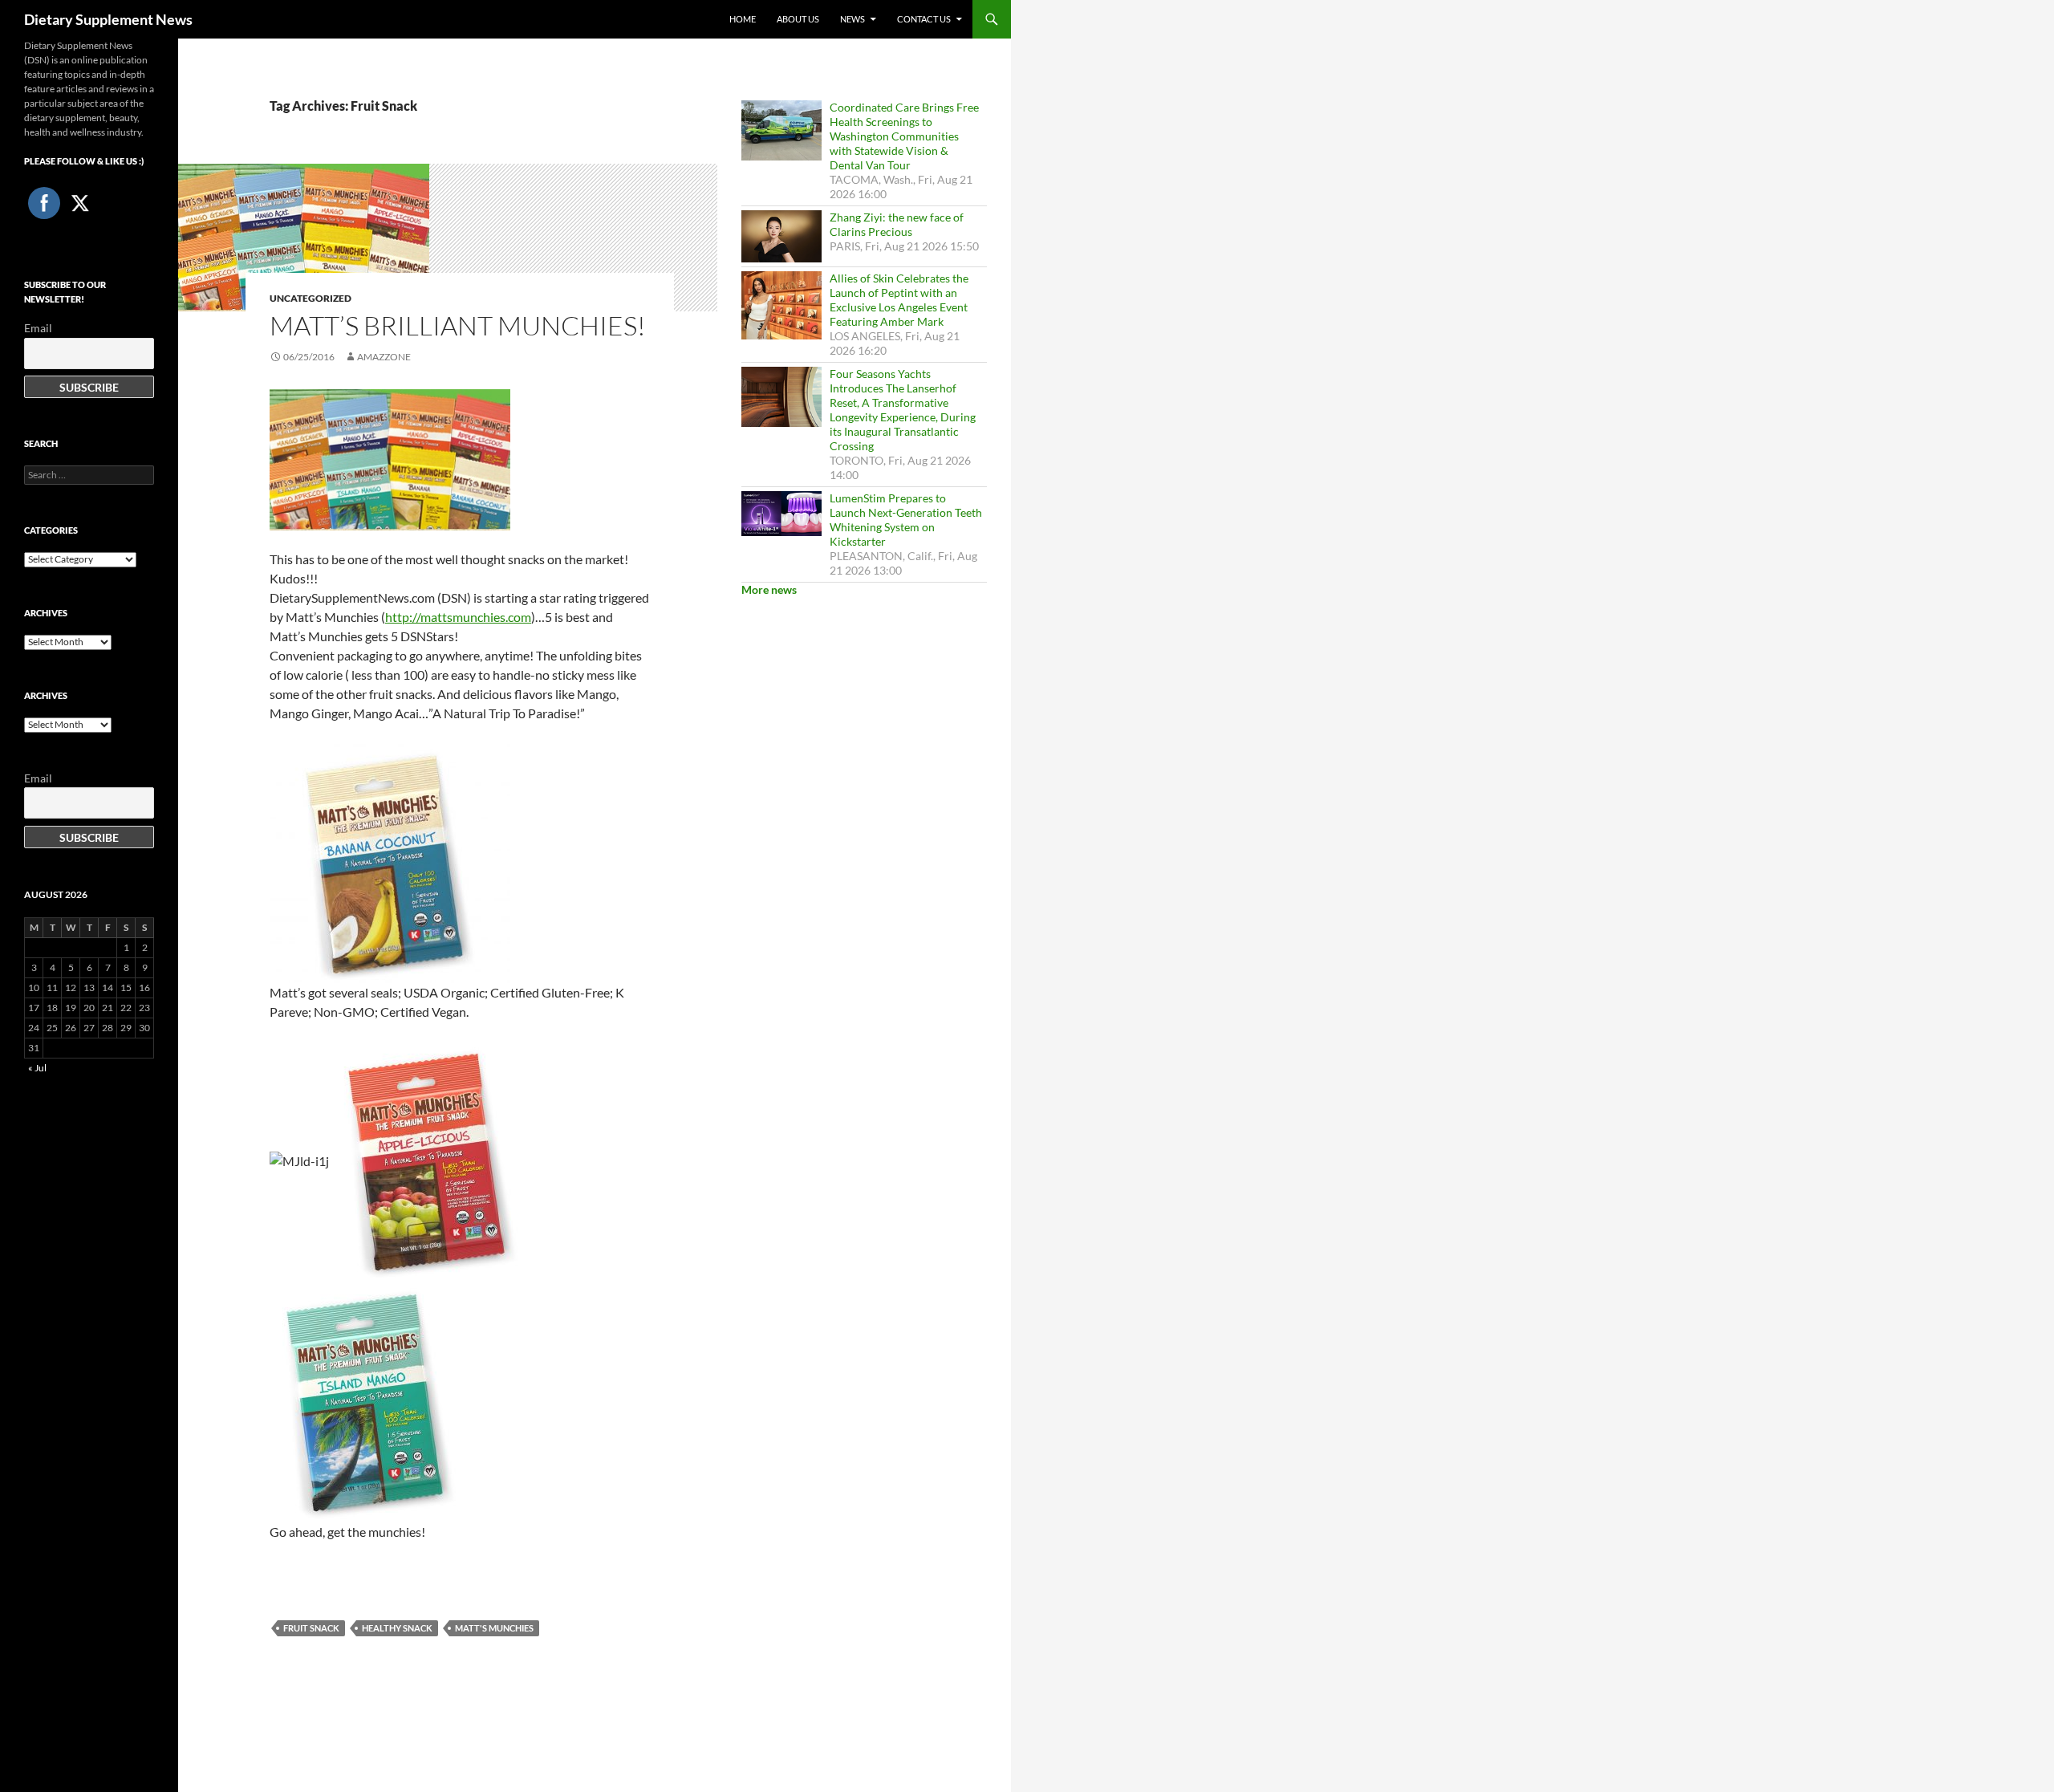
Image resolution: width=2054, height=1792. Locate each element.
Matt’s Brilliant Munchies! (458, 325)
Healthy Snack (397, 1628)
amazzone (384, 357)
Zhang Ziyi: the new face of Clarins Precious (897, 224)
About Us (798, 19)
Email (38, 328)
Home (743, 19)
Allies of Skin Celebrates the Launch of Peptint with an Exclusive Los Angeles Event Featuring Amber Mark (899, 300)
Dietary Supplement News (108, 19)
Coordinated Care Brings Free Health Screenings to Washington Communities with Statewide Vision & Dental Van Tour (904, 136)
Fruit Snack (311, 1628)
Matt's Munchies (494, 1628)
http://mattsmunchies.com (458, 617)
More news (769, 589)
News (852, 19)
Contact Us (924, 19)
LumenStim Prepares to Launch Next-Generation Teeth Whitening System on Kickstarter (906, 520)
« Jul (37, 1068)
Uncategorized (311, 298)
